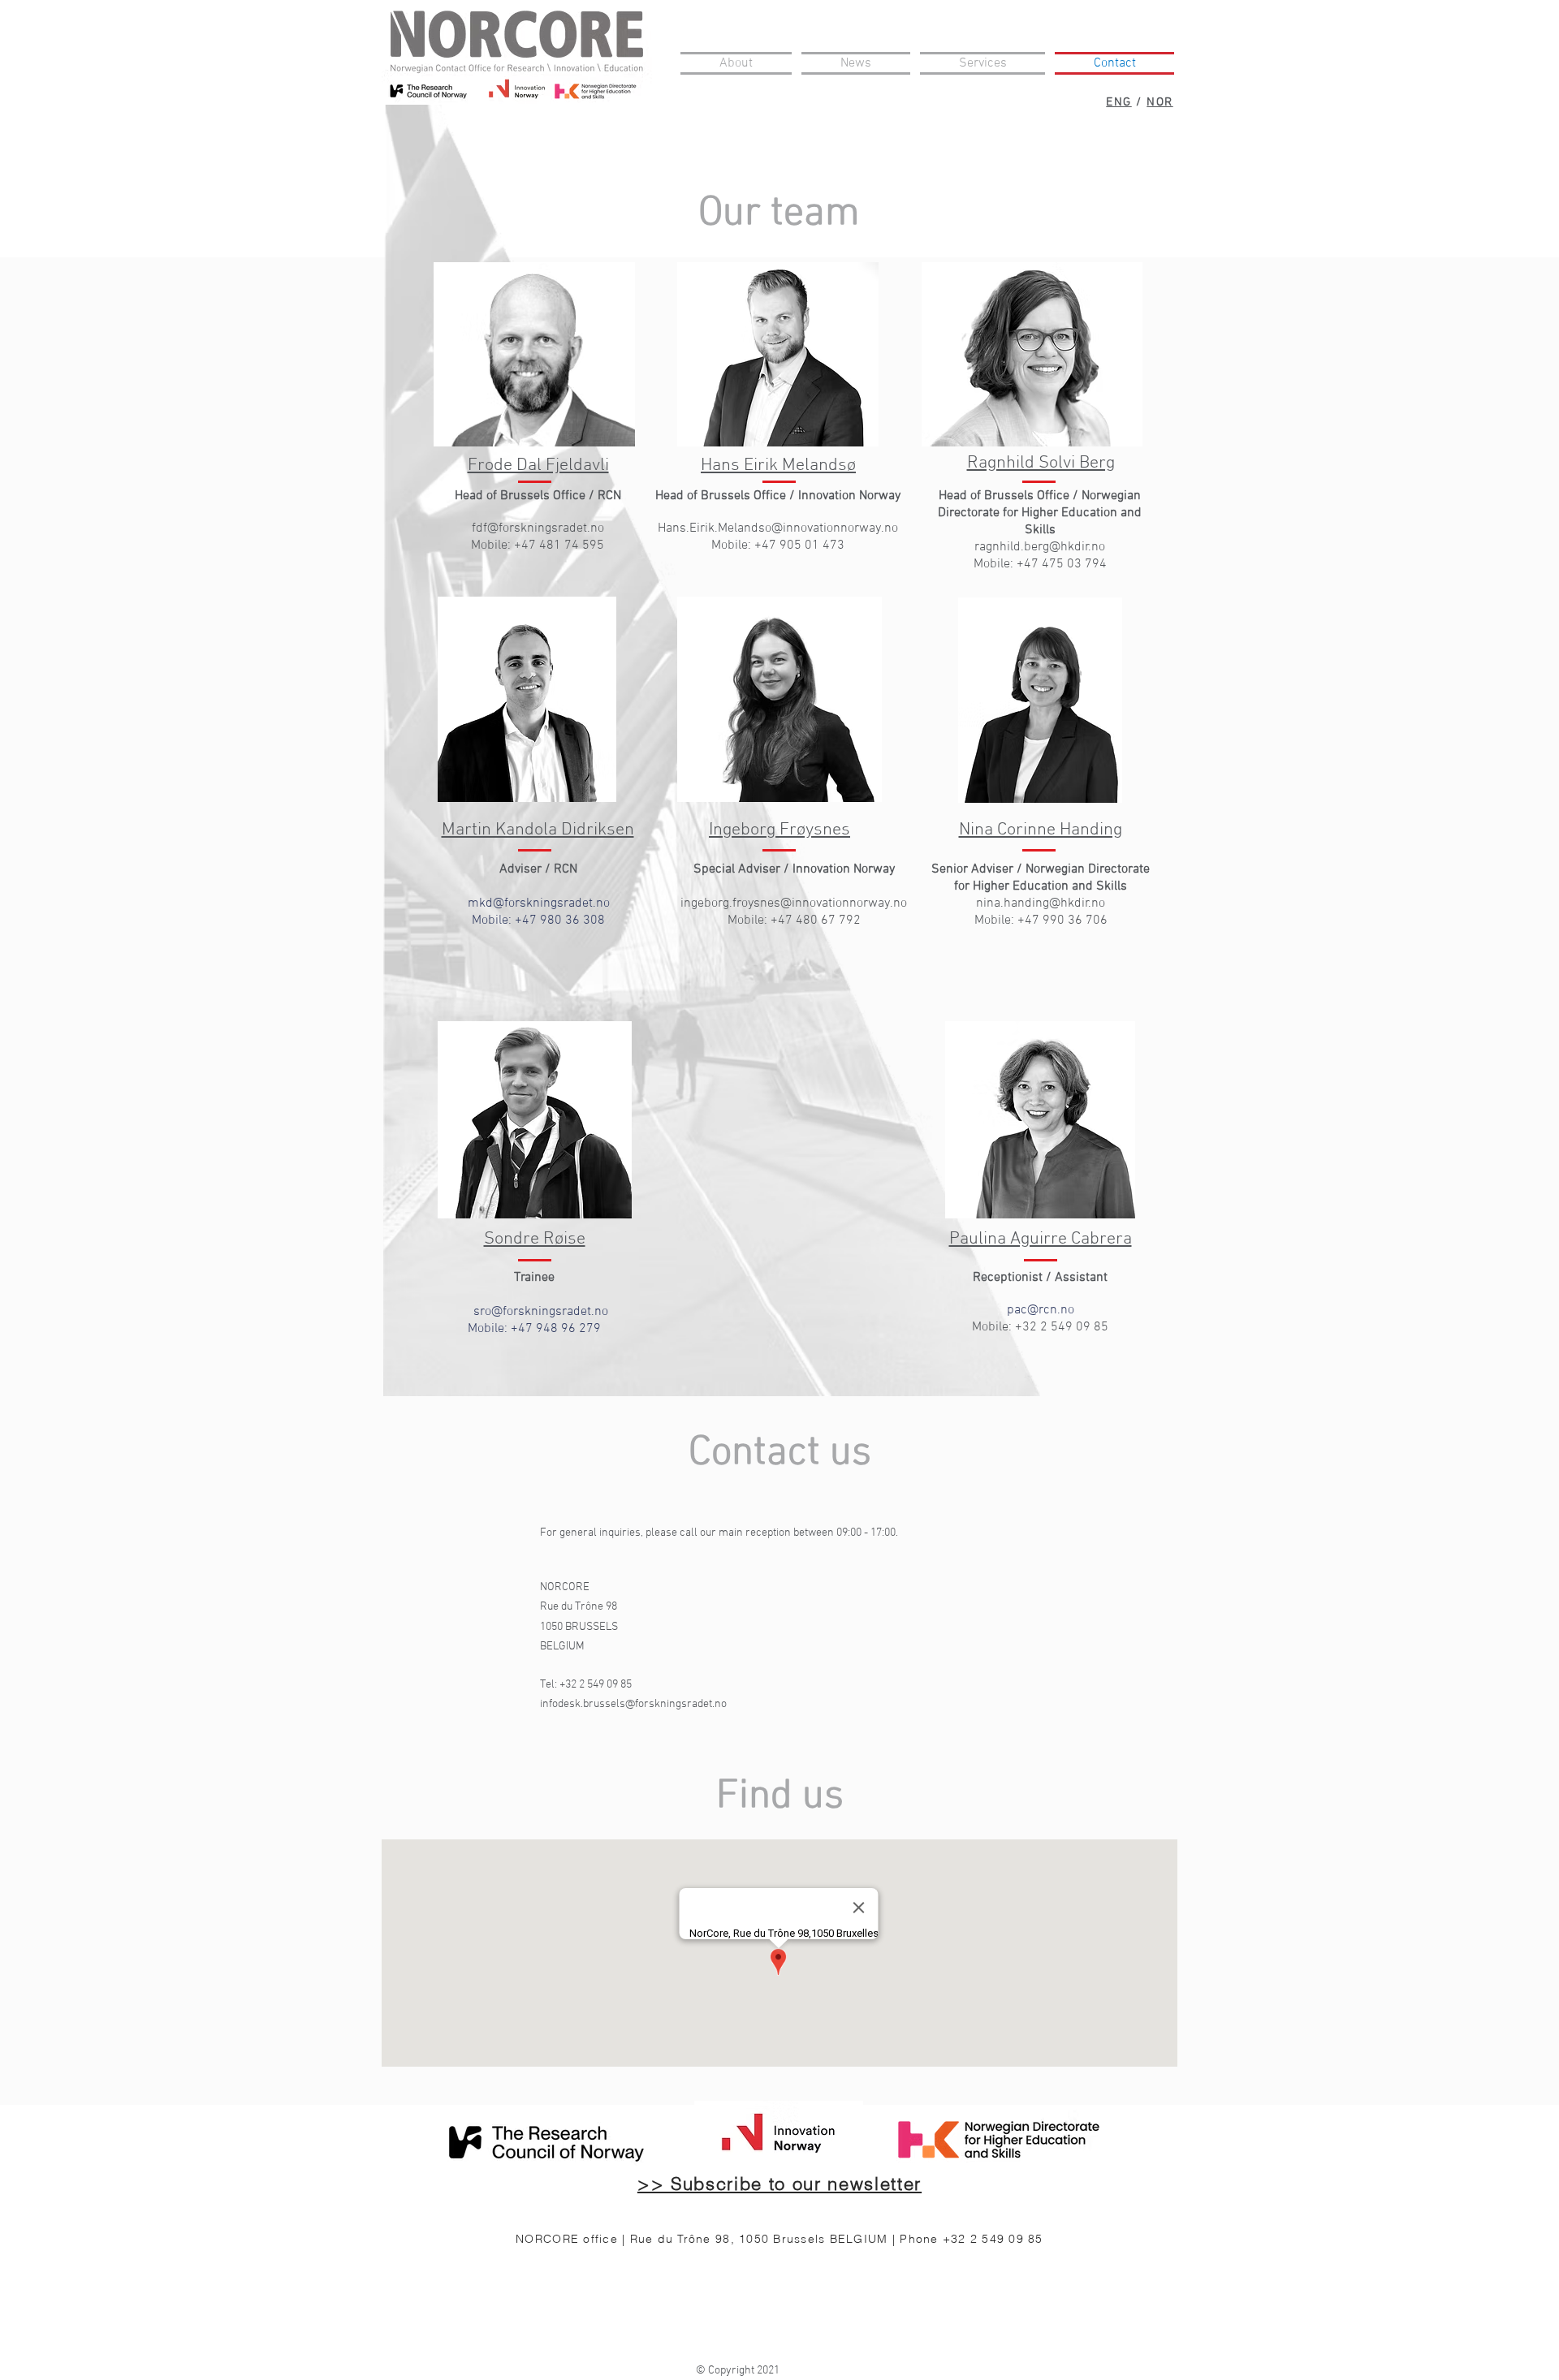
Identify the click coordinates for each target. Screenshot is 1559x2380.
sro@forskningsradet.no (541, 1312)
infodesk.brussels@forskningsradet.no (633, 1704)
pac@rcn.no (1041, 1310)
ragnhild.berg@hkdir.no (1040, 547)
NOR (1160, 102)
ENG (1119, 102)
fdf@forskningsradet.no (538, 528)
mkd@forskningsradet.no (539, 903)
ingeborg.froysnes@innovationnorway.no (794, 903)
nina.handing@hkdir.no (1041, 903)
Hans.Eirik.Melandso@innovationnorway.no (778, 528)
